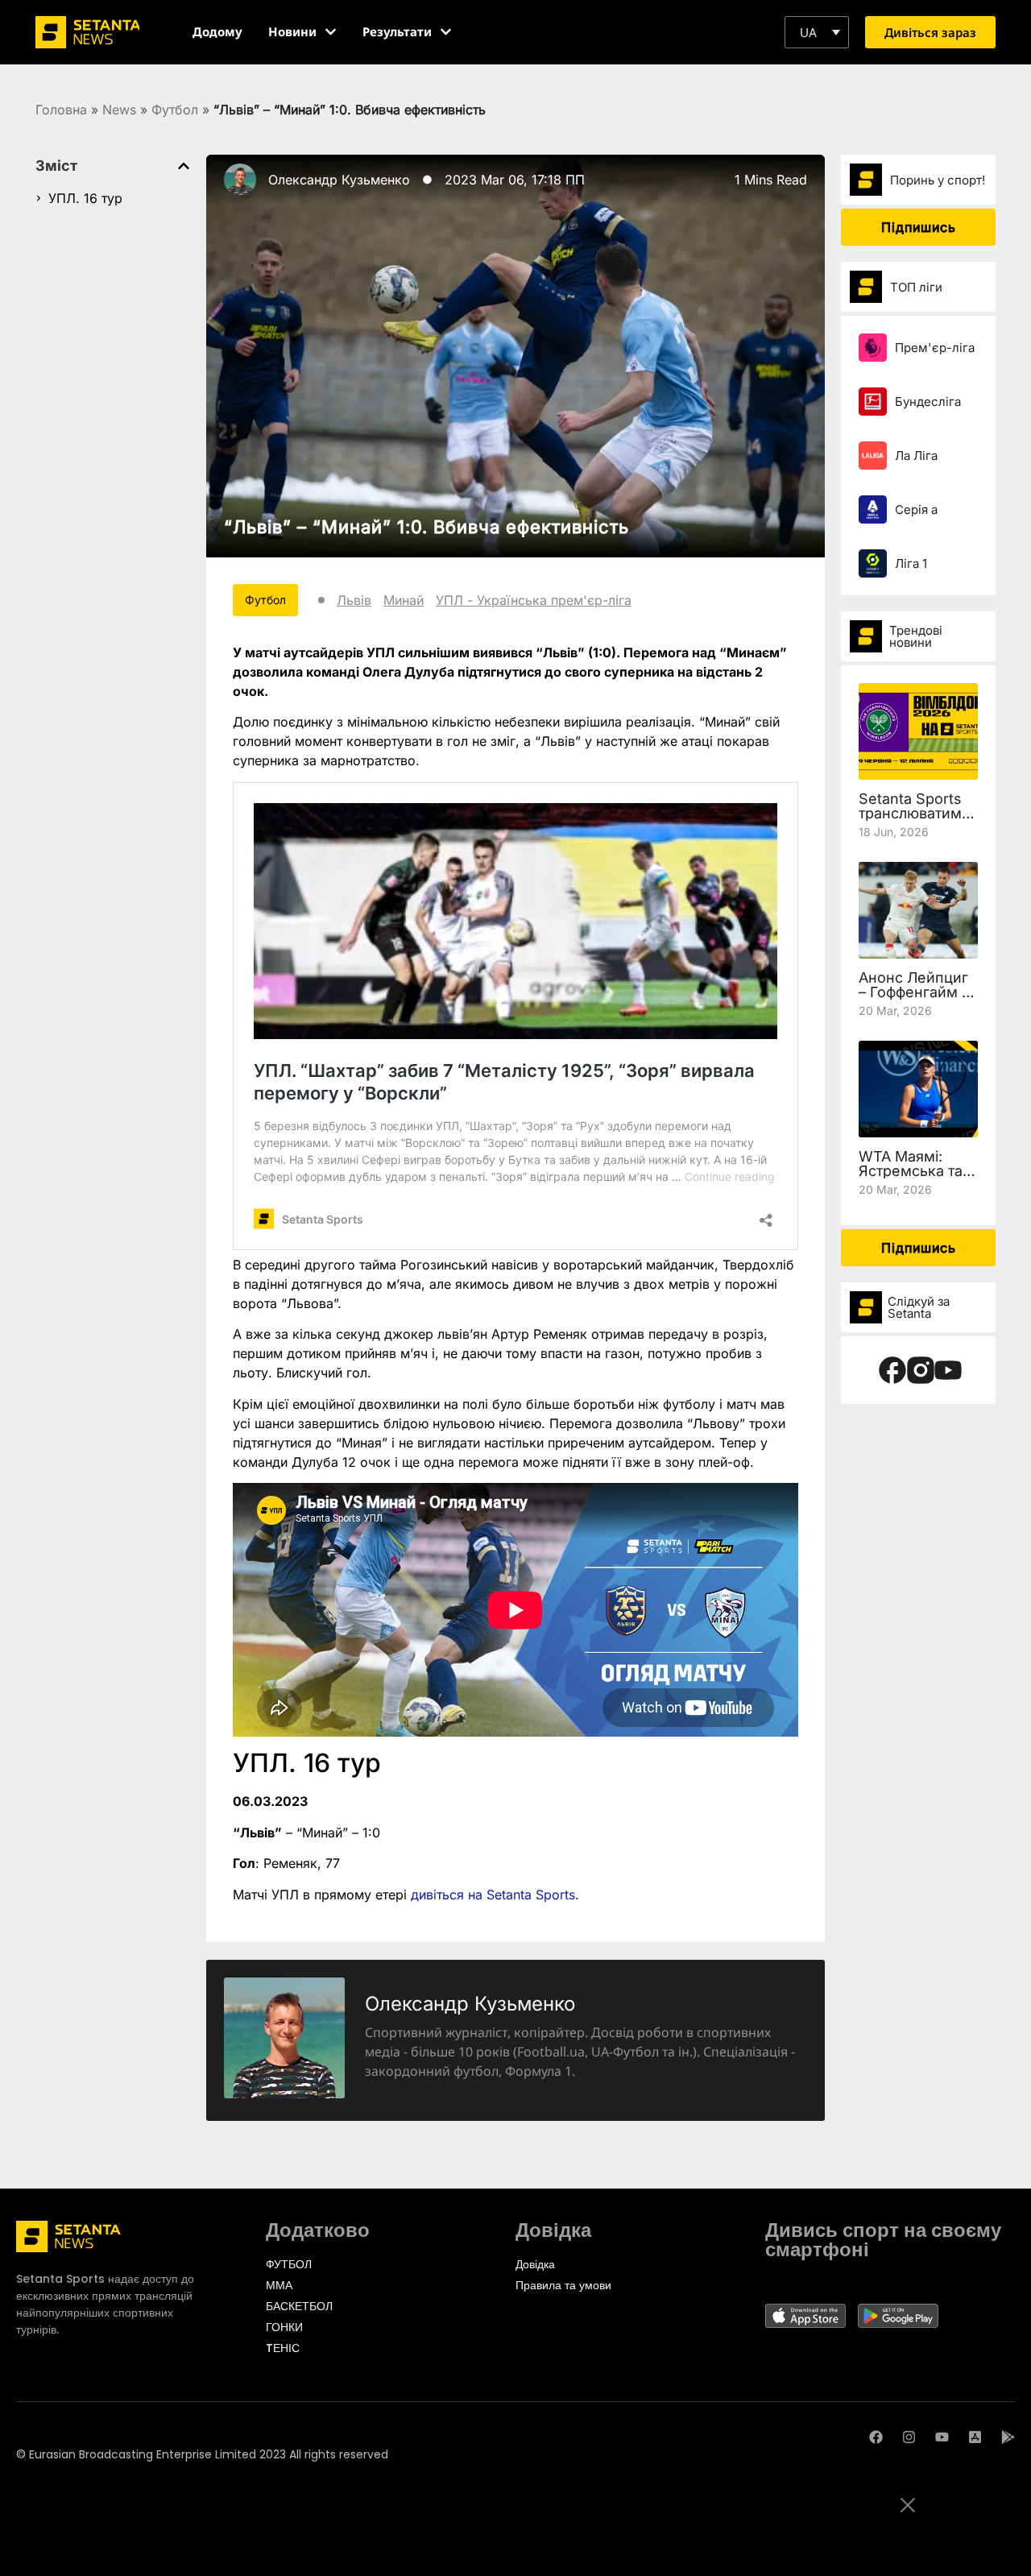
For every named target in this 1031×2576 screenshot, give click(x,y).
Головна (61, 110)
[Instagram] (909, 2437)
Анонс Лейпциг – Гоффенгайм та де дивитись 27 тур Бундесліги (917, 999)
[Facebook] (876, 2437)
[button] (817, 32)
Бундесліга (928, 402)
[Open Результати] (446, 32)
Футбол (175, 110)
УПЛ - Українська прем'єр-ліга (534, 600)
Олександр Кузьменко (339, 180)
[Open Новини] (331, 32)
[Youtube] (942, 2437)
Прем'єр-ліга (935, 348)
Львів (354, 600)
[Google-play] (1008, 2437)
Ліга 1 (911, 563)
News (119, 110)
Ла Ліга (916, 456)
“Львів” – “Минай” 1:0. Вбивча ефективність (426, 527)
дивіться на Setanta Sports (493, 1895)
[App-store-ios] (975, 2437)
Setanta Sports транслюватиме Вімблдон (915, 813)
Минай (404, 600)
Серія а (916, 509)
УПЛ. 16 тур (85, 198)
